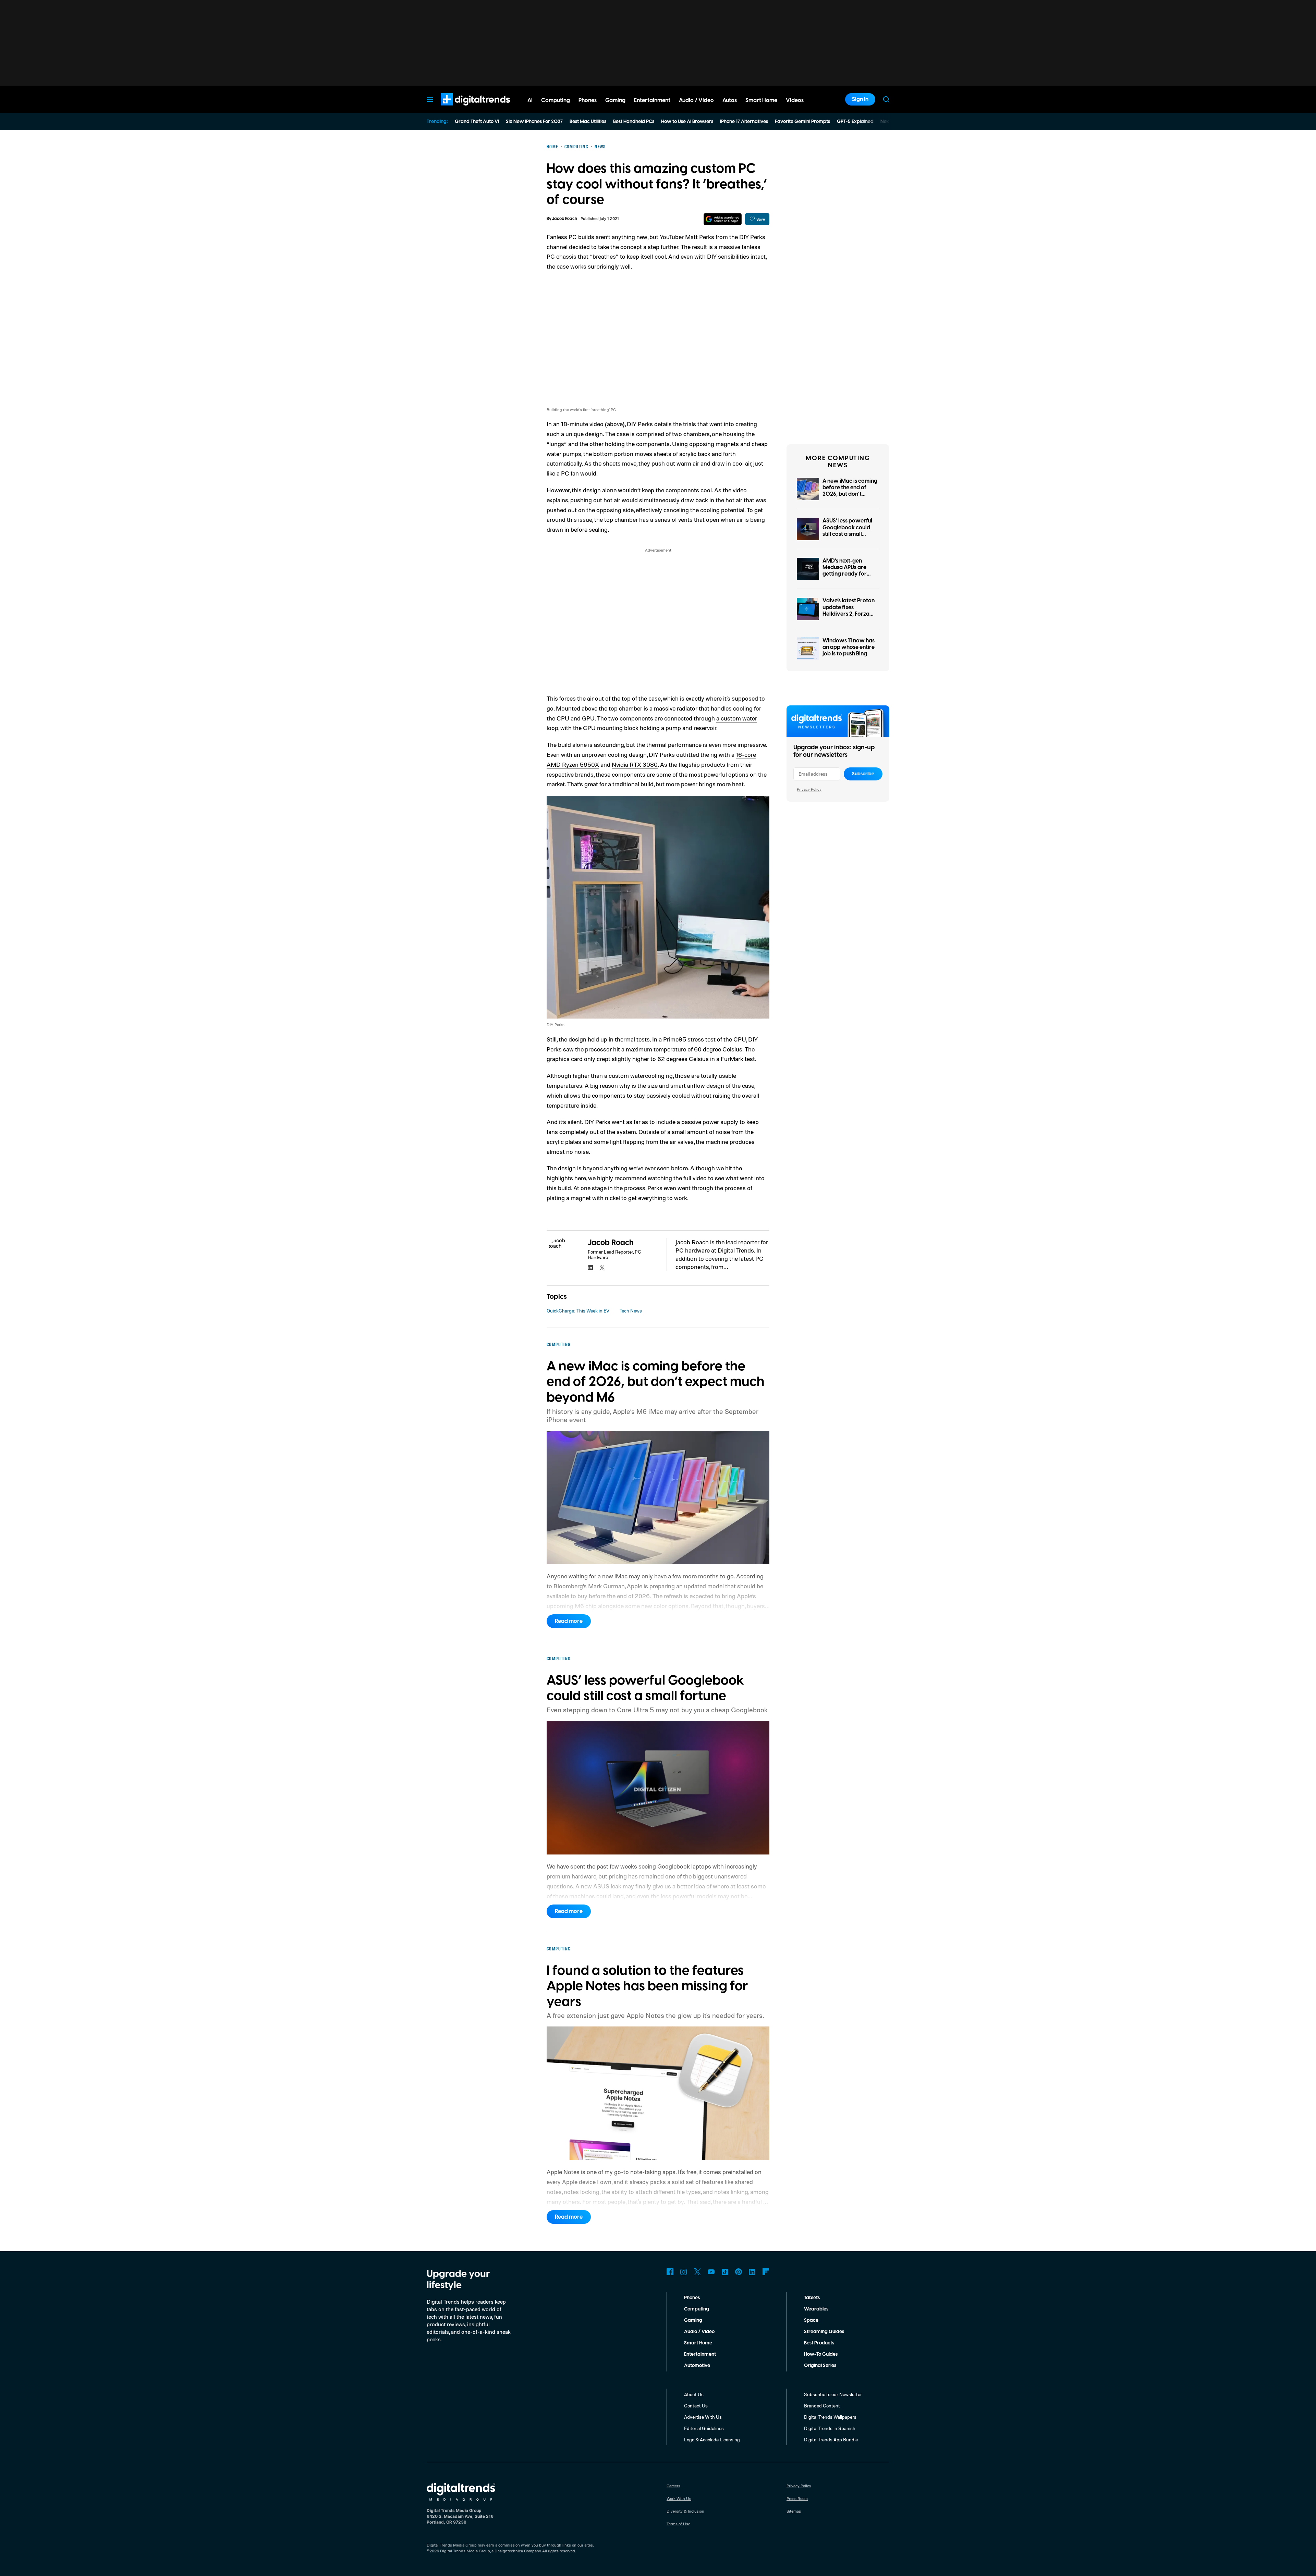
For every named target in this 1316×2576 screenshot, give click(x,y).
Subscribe (863, 774)
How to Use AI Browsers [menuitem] (687, 122)
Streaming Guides (824, 2332)
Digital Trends (463, 109)
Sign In (860, 99)
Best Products (819, 2343)
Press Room (797, 2498)
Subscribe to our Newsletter (833, 2394)
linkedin (590, 1268)
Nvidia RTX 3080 (635, 764)
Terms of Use (678, 2524)
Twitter (697, 2272)
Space (811, 2320)
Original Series (820, 2366)
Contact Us (696, 2406)
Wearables (816, 2309)
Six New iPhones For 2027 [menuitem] (534, 122)
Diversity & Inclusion (685, 2511)
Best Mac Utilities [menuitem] (588, 122)
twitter (602, 1268)
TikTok (725, 2272)
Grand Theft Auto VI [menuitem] (477, 122)
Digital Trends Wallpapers (830, 2417)
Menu (430, 99)
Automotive (697, 2366)
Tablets (812, 2298)
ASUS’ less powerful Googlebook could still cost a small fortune (847, 531)
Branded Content (822, 2406)
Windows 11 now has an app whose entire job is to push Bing (849, 647)
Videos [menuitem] (795, 100)
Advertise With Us (703, 2417)
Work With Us (679, 2498)
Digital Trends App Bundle (831, 2439)
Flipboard (766, 2272)
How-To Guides (821, 2354)
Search (886, 99)
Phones (692, 2298)
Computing (697, 2309)
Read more (569, 1621)
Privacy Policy (809, 789)
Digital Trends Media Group (465, 2551)
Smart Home (698, 2343)
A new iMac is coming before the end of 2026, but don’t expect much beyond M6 (850, 494)
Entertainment (700, 2354)
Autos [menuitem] (730, 100)
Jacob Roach (565, 219)
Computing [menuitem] (556, 100)
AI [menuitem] (530, 100)
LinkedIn (752, 2272)
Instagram (684, 2272)
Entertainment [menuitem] (652, 100)
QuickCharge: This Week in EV (578, 1311)
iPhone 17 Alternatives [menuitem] (744, 122)
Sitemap (794, 2511)
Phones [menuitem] (588, 100)
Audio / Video (699, 2332)
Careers (673, 2486)
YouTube (711, 2272)
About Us (694, 2394)
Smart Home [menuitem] (761, 100)
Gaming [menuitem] (615, 100)
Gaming (693, 2320)
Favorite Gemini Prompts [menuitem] (802, 122)
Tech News (631, 1311)
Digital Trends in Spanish (830, 2428)
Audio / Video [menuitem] (696, 100)
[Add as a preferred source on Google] (723, 219)
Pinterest (739, 2272)
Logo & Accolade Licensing (712, 2439)
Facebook (670, 2272)
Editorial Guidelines (704, 2428)
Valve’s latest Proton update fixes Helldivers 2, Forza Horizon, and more (849, 611)
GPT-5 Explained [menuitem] (855, 122)
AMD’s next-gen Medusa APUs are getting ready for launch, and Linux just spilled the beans (849, 574)
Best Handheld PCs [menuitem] (634, 122)
